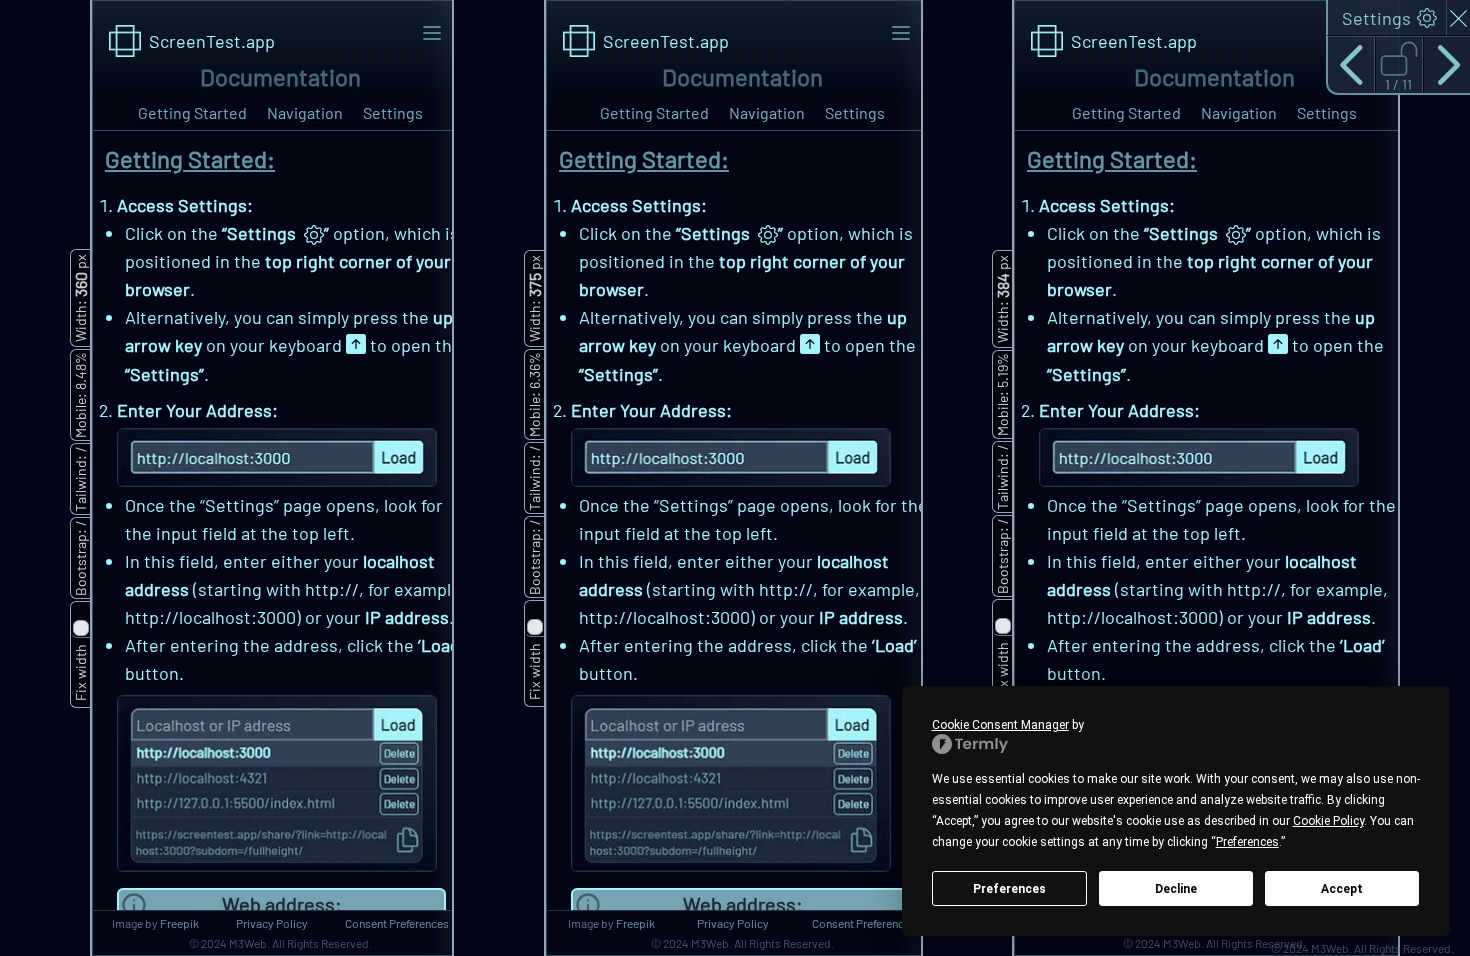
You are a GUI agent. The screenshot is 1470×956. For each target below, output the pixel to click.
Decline (1176, 889)
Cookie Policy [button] (1328, 821)
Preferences (1009, 889)
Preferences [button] (1247, 842)
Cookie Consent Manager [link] (1000, 725)
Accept (1342, 889)
